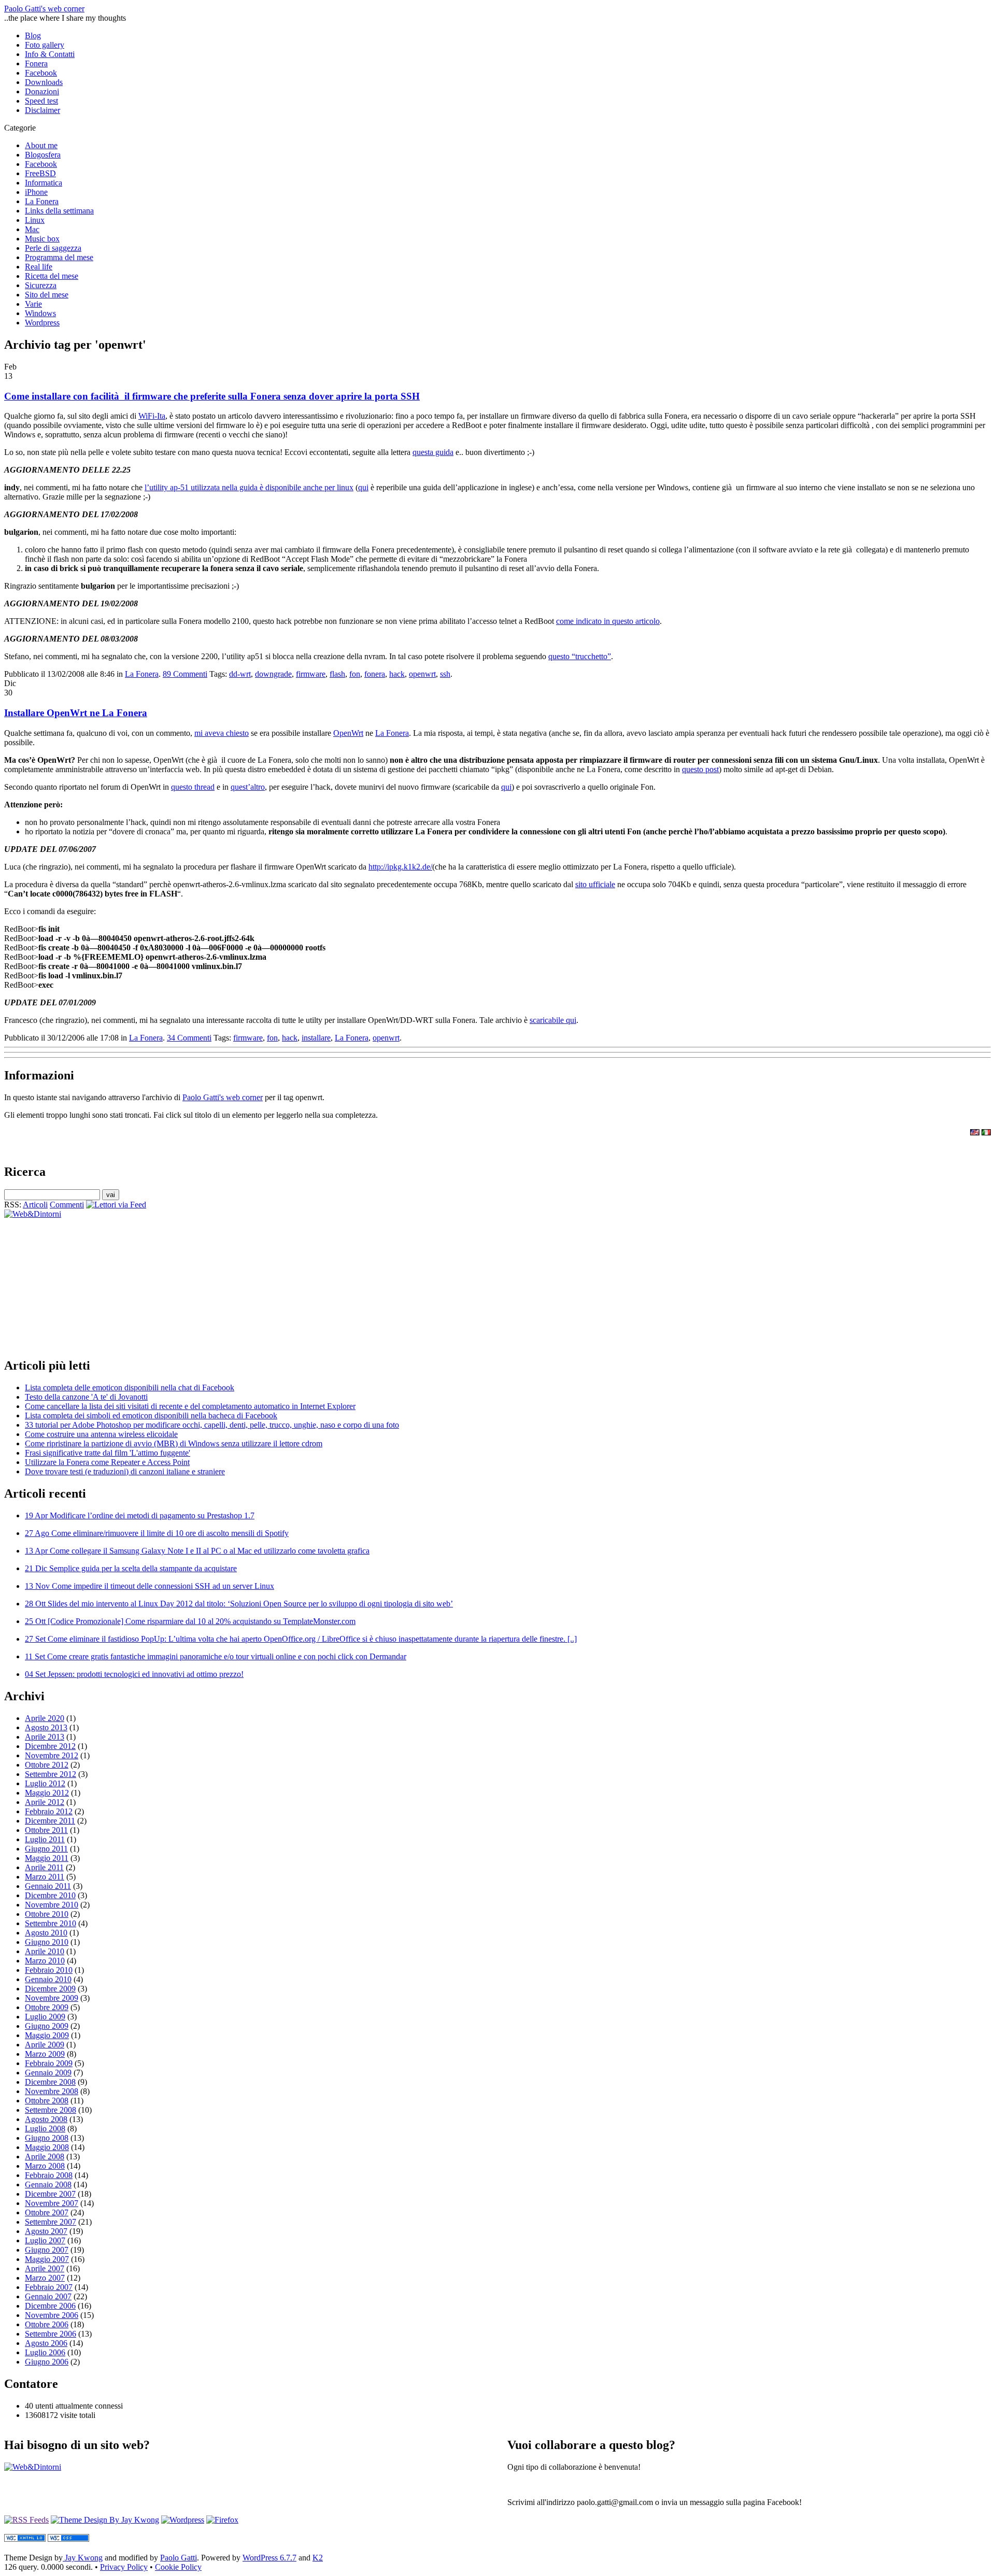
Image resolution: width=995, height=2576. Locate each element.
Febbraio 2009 (49, 2063)
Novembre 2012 (52, 1755)
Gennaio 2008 (48, 2184)
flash (337, 674)
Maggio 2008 (47, 2147)
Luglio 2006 (45, 2352)
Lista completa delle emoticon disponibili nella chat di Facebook (130, 1387)
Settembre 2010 (51, 1923)
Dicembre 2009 (50, 1989)
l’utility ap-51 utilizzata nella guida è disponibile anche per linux (249, 487)
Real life (39, 267)
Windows (40, 313)
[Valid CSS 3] (68, 2539)
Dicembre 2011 (50, 1821)
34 (189, 1038)
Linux (35, 220)
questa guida (433, 452)
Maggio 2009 (47, 2035)
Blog (33, 35)
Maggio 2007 (47, 2259)
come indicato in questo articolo (608, 621)
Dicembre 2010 (50, 1895)
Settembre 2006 (51, 2334)
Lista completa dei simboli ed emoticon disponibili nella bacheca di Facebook (151, 1415)
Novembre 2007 (52, 2203)
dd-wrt (240, 674)
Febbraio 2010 (49, 1970)
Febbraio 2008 (49, 2175)
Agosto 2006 (46, 2343)
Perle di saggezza (53, 248)
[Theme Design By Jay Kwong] (105, 2520)
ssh (445, 674)
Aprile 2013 (45, 1737)
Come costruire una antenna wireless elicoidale (101, 1434)
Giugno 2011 (46, 1849)
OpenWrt (348, 733)
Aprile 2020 (45, 1718)
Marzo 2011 (45, 1877)
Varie (33, 304)
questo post (700, 769)
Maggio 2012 (47, 1793)
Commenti (67, 1205)
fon (355, 674)
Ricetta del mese (52, 276)
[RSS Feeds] (26, 2520)
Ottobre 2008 (47, 2101)
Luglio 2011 (45, 1839)
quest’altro (248, 787)
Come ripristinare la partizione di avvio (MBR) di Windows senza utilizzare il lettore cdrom (174, 1443)
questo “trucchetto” (580, 656)
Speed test (41, 101)
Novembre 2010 (52, 1905)
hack (397, 674)
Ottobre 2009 (47, 2007)
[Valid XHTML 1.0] (25, 2539)
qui (363, 487)
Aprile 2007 (45, 2268)
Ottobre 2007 (47, 2212)
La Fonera (42, 201)
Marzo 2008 (45, 2166)
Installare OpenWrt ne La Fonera (76, 713)
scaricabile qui (553, 1020)
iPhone (36, 192)
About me (41, 145)
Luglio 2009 (45, 2017)
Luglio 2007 (45, 2240)
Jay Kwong (83, 2558)
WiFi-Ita (152, 416)
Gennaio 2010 (48, 1979)
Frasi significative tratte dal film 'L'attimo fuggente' (108, 1453)
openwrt (422, 674)
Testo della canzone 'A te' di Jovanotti (86, 1397)
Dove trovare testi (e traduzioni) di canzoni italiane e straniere (125, 1471)
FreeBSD (40, 173)
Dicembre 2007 (50, 2194)
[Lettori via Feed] (116, 1205)
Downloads (44, 82)
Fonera (36, 63)
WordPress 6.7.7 (269, 2558)
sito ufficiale (595, 884)
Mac (32, 229)
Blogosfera (43, 155)
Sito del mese (47, 295)
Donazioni (42, 91)
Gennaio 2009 (48, 2073)
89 (185, 674)
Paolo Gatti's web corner (44, 9)
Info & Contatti (50, 54)
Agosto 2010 (46, 1933)
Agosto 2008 (46, 2119)
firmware (311, 674)
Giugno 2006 (47, 2362)
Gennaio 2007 (48, 2296)
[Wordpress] (183, 2520)
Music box (42, 239)
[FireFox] (222, 2520)
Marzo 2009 (45, 2054)
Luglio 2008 (45, 2129)
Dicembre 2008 (50, 2082)
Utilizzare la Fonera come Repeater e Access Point (107, 1462)
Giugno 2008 (47, 2138)
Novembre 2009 (52, 1998)
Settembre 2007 (51, 2222)
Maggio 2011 (47, 1858)
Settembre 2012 (51, 1774)
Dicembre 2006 (50, 2306)
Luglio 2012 (45, 1783)
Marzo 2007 (45, 2278)
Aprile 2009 (45, 2045)
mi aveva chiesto (222, 733)
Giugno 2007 (47, 2250)
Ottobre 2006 (47, 2324)
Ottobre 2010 (47, 1914)
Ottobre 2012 (47, 1765)
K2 (318, 2558)
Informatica (44, 183)
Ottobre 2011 (46, 1830)
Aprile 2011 (44, 1867)
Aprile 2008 (45, 2157)
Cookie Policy (178, 2567)
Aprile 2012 (45, 1802)
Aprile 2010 (45, 1951)
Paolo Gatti (179, 2558)
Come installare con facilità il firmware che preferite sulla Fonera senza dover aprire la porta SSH (212, 396)
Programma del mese (59, 257)
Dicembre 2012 (50, 1746)
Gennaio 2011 (48, 1886)
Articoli (35, 1205)
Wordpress (42, 323)
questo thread (193, 787)
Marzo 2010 (45, 1961)
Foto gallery (45, 45)
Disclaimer (42, 110)
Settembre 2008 (51, 2110)
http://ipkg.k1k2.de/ (400, 867)
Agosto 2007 (46, 2231)
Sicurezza (41, 285)
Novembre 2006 (52, 2315)
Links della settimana (59, 211)
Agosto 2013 (46, 1727)
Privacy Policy (124, 2567)
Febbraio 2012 (49, 1811)
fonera (375, 674)
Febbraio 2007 (49, 2287)
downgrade (273, 674)
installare (316, 1038)
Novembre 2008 (52, 2091)
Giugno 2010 (47, 1942)
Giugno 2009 (47, 2026)
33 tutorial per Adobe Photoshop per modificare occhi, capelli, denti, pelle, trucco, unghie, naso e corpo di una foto (212, 1425)
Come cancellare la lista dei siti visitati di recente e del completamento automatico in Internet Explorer (190, 1406)
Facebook (41, 73)
